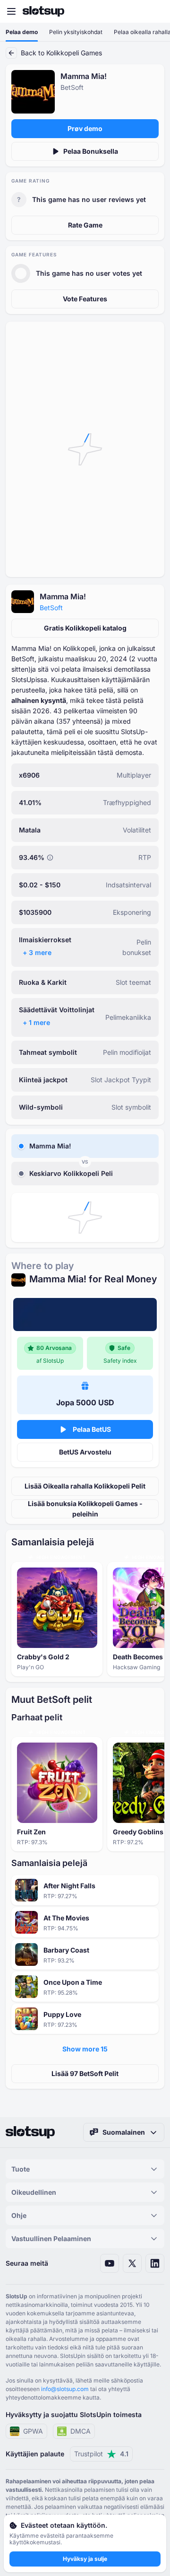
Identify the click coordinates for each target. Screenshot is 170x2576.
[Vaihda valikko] (11, 11)
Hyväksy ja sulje (85, 2559)
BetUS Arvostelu (85, 1452)
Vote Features (85, 299)
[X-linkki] (132, 2263)
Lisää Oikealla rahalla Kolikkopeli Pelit (85, 1486)
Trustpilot (101, 2454)
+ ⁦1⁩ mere (36, 1022)
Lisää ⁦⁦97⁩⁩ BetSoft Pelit (85, 2073)
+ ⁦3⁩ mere (37, 952)
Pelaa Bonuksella (91, 151)
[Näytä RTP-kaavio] (50, 858)
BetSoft (51, 608)
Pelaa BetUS (92, 1429)
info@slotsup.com (65, 2389)
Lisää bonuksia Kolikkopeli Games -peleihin (85, 1509)
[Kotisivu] (43, 11)
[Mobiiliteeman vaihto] (154, 11)
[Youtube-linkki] (110, 2263)
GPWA (33, 2431)
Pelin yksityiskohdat (76, 32)
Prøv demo (85, 128)
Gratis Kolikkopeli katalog (85, 628)
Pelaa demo (22, 32)
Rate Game (85, 225)
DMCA (81, 2431)
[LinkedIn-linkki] (155, 2263)
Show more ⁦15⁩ (85, 2049)
